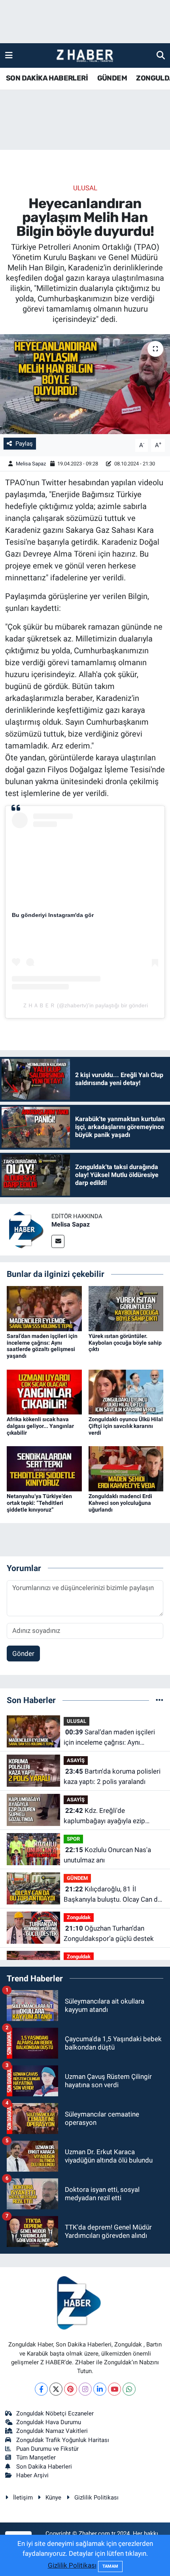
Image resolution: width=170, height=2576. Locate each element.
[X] (56, 2389)
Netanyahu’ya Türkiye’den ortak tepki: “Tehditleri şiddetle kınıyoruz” (39, 1503)
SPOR (73, 1839)
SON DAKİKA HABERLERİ (47, 78)
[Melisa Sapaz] (26, 1229)
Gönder (23, 1654)
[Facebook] (41, 2389)
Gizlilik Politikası (96, 2498)
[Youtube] (114, 2389)
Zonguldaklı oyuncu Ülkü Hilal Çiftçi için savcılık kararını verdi (126, 1426)
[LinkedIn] (100, 2389)
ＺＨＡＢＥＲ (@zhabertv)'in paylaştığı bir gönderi (85, 1005)
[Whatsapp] (129, 2389)
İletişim (23, 2498)
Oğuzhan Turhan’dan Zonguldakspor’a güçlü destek (109, 1933)
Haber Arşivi (32, 2475)
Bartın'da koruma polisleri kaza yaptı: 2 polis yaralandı (112, 1776)
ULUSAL (85, 188)
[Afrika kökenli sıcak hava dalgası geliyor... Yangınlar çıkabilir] (44, 1391)
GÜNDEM (112, 78)
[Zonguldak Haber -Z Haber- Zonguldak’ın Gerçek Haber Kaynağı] (85, 56)
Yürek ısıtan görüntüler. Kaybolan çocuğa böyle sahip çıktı (125, 1343)
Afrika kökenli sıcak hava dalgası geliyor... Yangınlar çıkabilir (40, 1426)
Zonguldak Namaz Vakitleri (52, 2431)
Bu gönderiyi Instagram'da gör (53, 915)
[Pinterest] (71, 2389)
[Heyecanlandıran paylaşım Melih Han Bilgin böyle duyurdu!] (85, 384)
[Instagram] (85, 2389)
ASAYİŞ (76, 1760)
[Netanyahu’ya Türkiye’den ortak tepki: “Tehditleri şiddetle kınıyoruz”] (44, 1468)
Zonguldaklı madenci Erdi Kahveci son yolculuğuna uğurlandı (120, 1503)
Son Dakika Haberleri (44, 2467)
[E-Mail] (58, 1241)
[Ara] (161, 55)
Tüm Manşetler (36, 2457)
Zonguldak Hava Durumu (49, 2422)
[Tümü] (160, 1700)
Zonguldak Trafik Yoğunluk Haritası (63, 2440)
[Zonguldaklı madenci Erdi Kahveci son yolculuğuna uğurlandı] (126, 1468)
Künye (53, 2498)
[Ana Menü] (9, 55)
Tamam (110, 2566)
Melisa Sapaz (31, 464)
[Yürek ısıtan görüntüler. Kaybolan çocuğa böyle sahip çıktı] (126, 1308)
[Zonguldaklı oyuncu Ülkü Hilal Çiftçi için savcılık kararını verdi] (126, 1391)
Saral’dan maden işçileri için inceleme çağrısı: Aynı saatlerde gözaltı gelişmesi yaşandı (42, 1346)
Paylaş (24, 444)
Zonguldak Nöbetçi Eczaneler (55, 2413)
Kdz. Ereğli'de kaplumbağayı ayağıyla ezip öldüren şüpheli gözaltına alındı (110, 1816)
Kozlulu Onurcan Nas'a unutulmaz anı (107, 1855)
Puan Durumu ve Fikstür (47, 2449)
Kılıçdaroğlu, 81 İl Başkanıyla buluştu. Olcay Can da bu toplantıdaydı (112, 1895)
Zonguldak (79, 1917)
